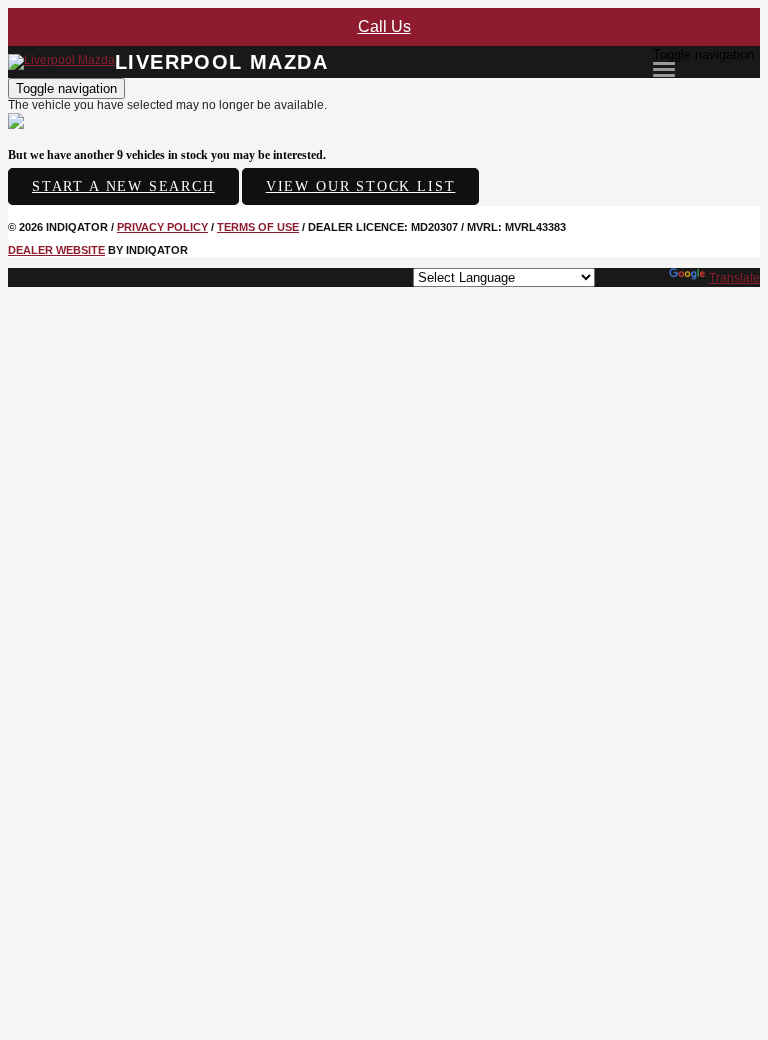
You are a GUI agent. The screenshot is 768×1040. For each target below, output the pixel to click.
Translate (734, 278)
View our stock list (361, 186)
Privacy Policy (162, 227)
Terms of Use (258, 227)
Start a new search (123, 186)
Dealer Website (56, 250)
